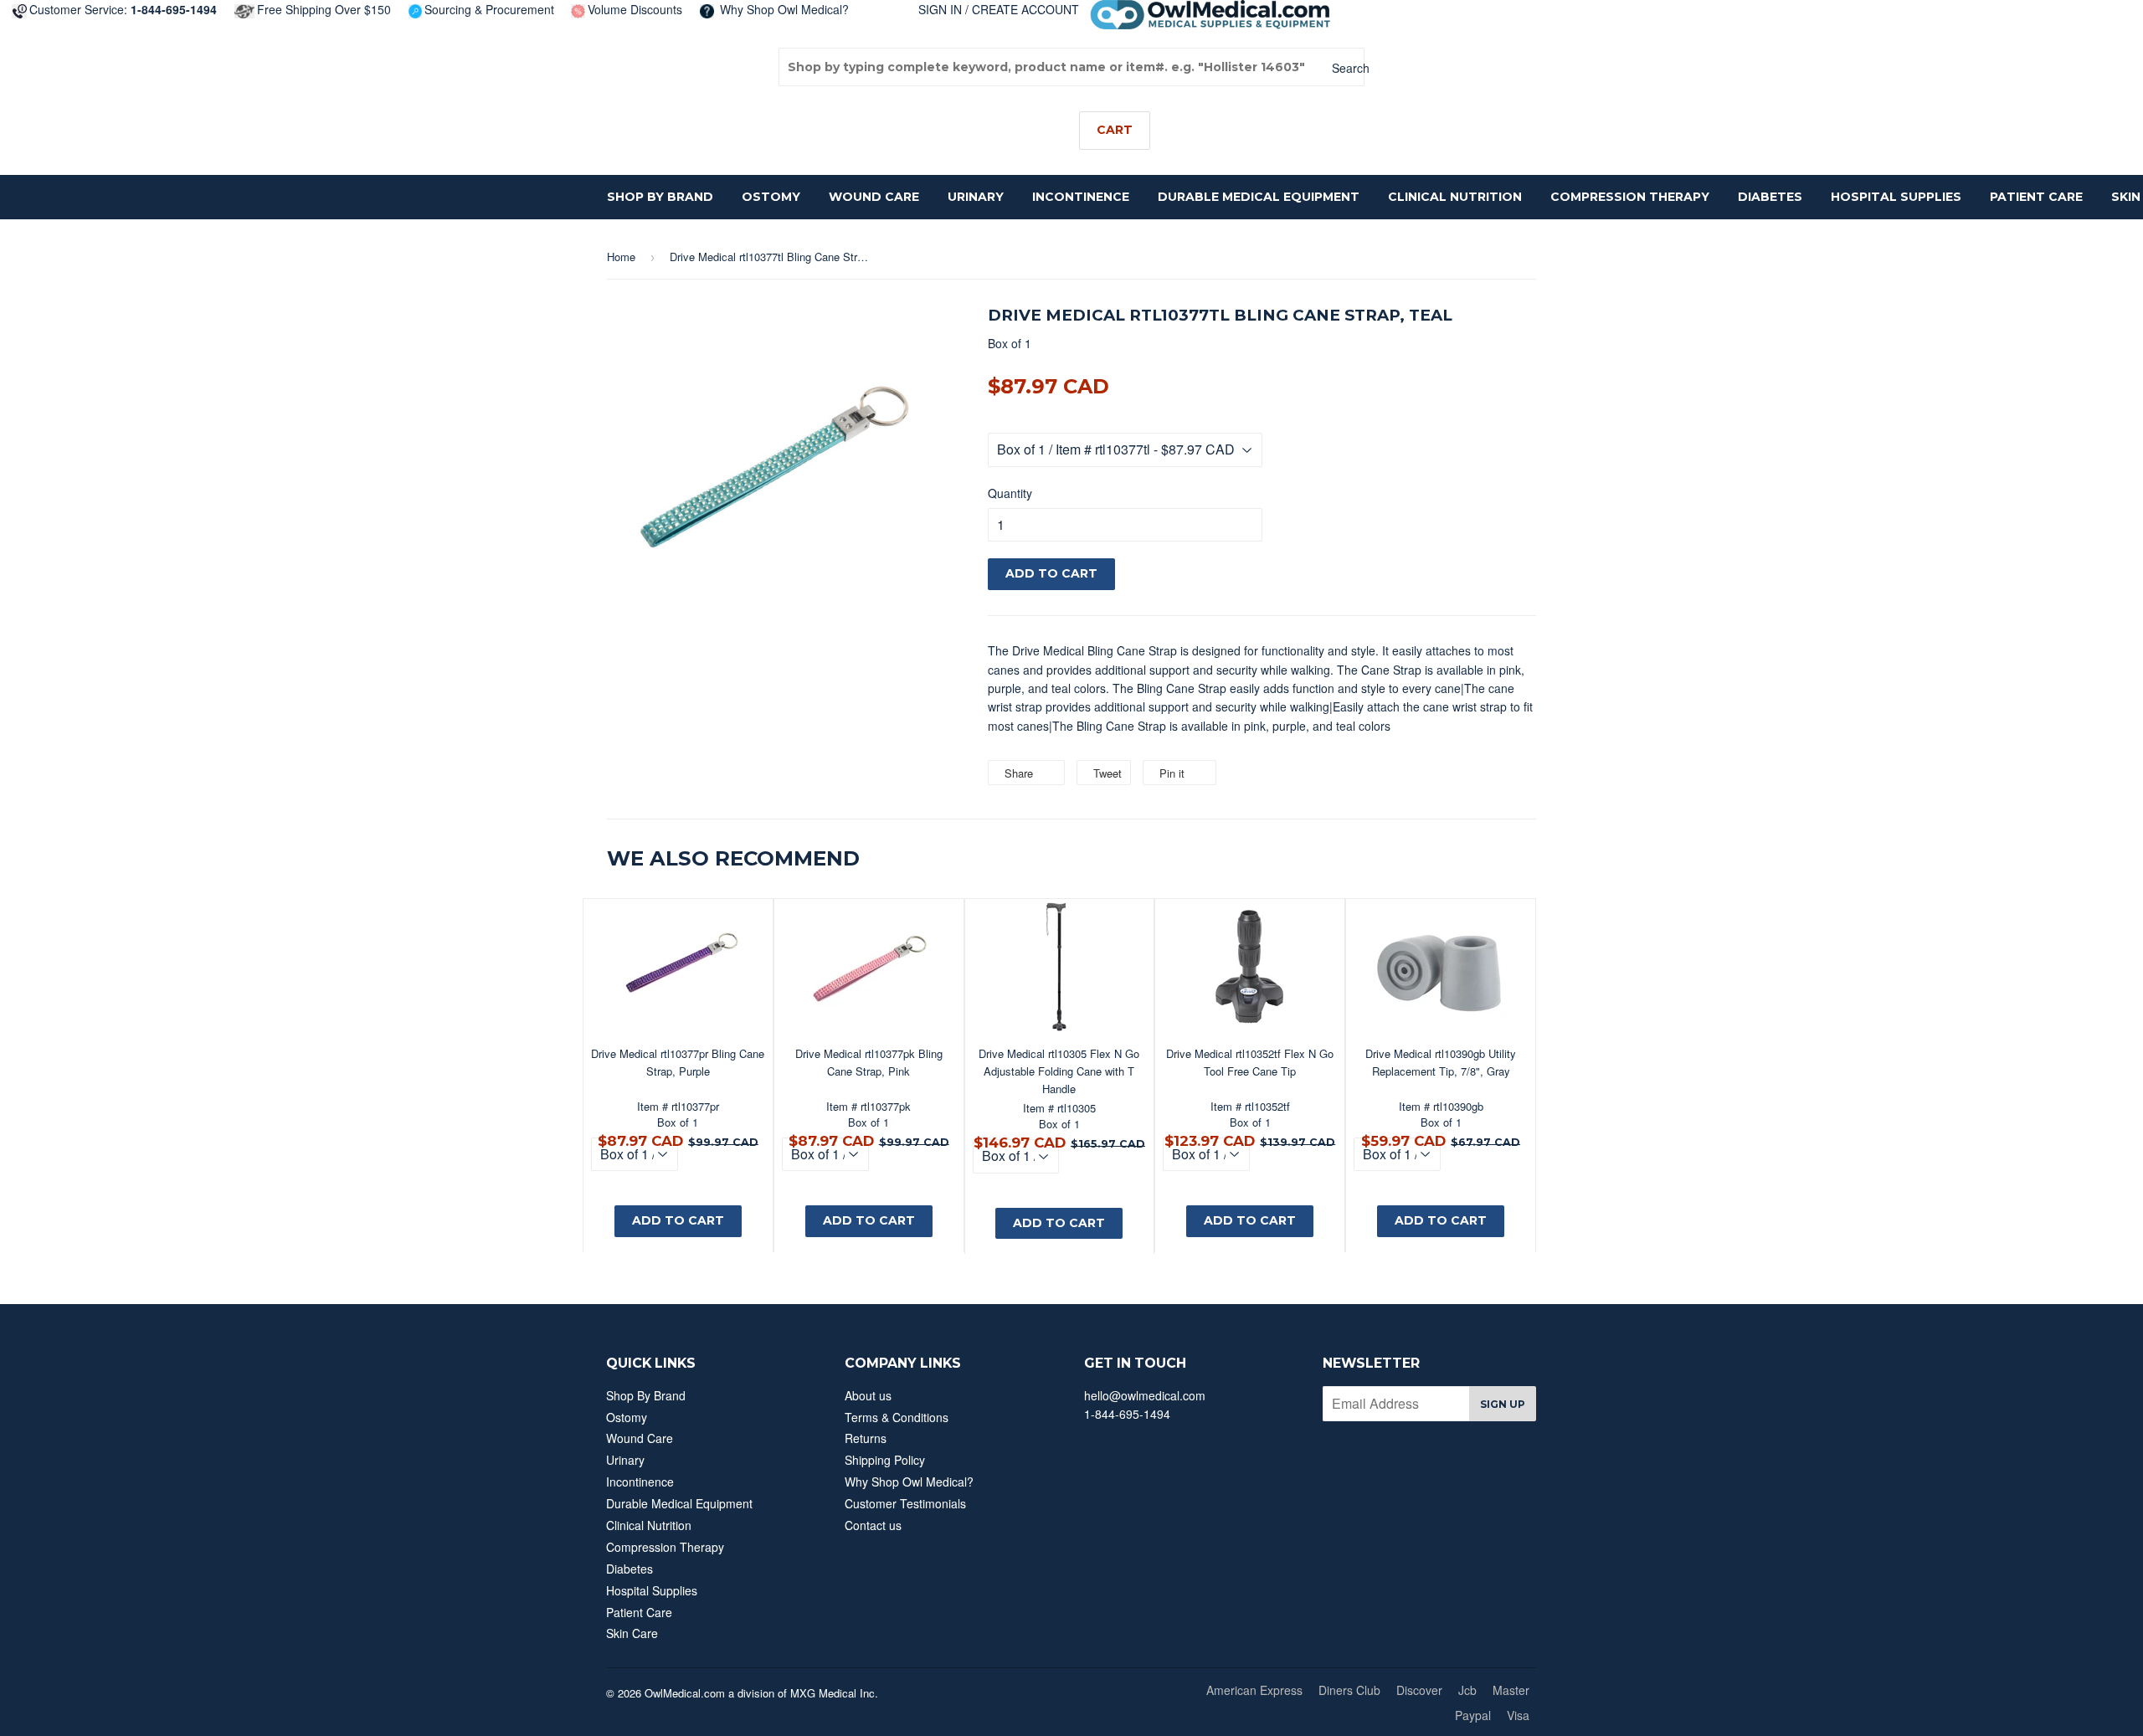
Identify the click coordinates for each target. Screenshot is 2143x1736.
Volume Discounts (635, 9)
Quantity (1010, 493)
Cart (1115, 130)
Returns (866, 1438)
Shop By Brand (660, 197)
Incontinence (1081, 197)
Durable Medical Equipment (1259, 197)
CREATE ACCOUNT (1025, 9)
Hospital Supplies (1896, 197)
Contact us (873, 1525)
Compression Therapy (1630, 197)
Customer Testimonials (905, 1503)
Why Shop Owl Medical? (783, 9)
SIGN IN (940, 9)
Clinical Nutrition (1455, 197)
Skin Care (632, 1633)
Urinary (976, 197)
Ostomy (771, 197)
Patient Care (2036, 197)
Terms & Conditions (897, 1417)
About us (868, 1395)
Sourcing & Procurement (489, 9)
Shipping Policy (885, 1460)
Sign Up (1503, 1404)
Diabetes (1770, 197)
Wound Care (874, 197)
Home (621, 257)
